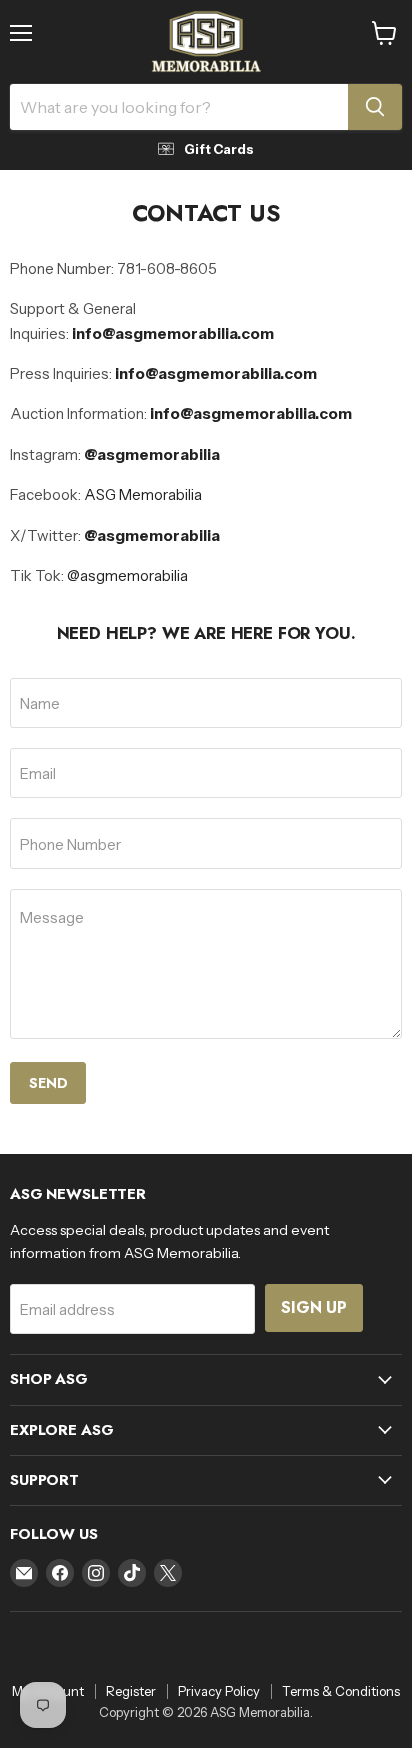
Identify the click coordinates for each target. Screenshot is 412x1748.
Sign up (314, 1307)
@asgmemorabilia (152, 535)
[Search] (375, 107)
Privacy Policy (219, 1691)
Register (131, 1691)
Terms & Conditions (341, 1691)
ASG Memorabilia (143, 494)
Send (48, 1083)
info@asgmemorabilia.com (173, 333)
